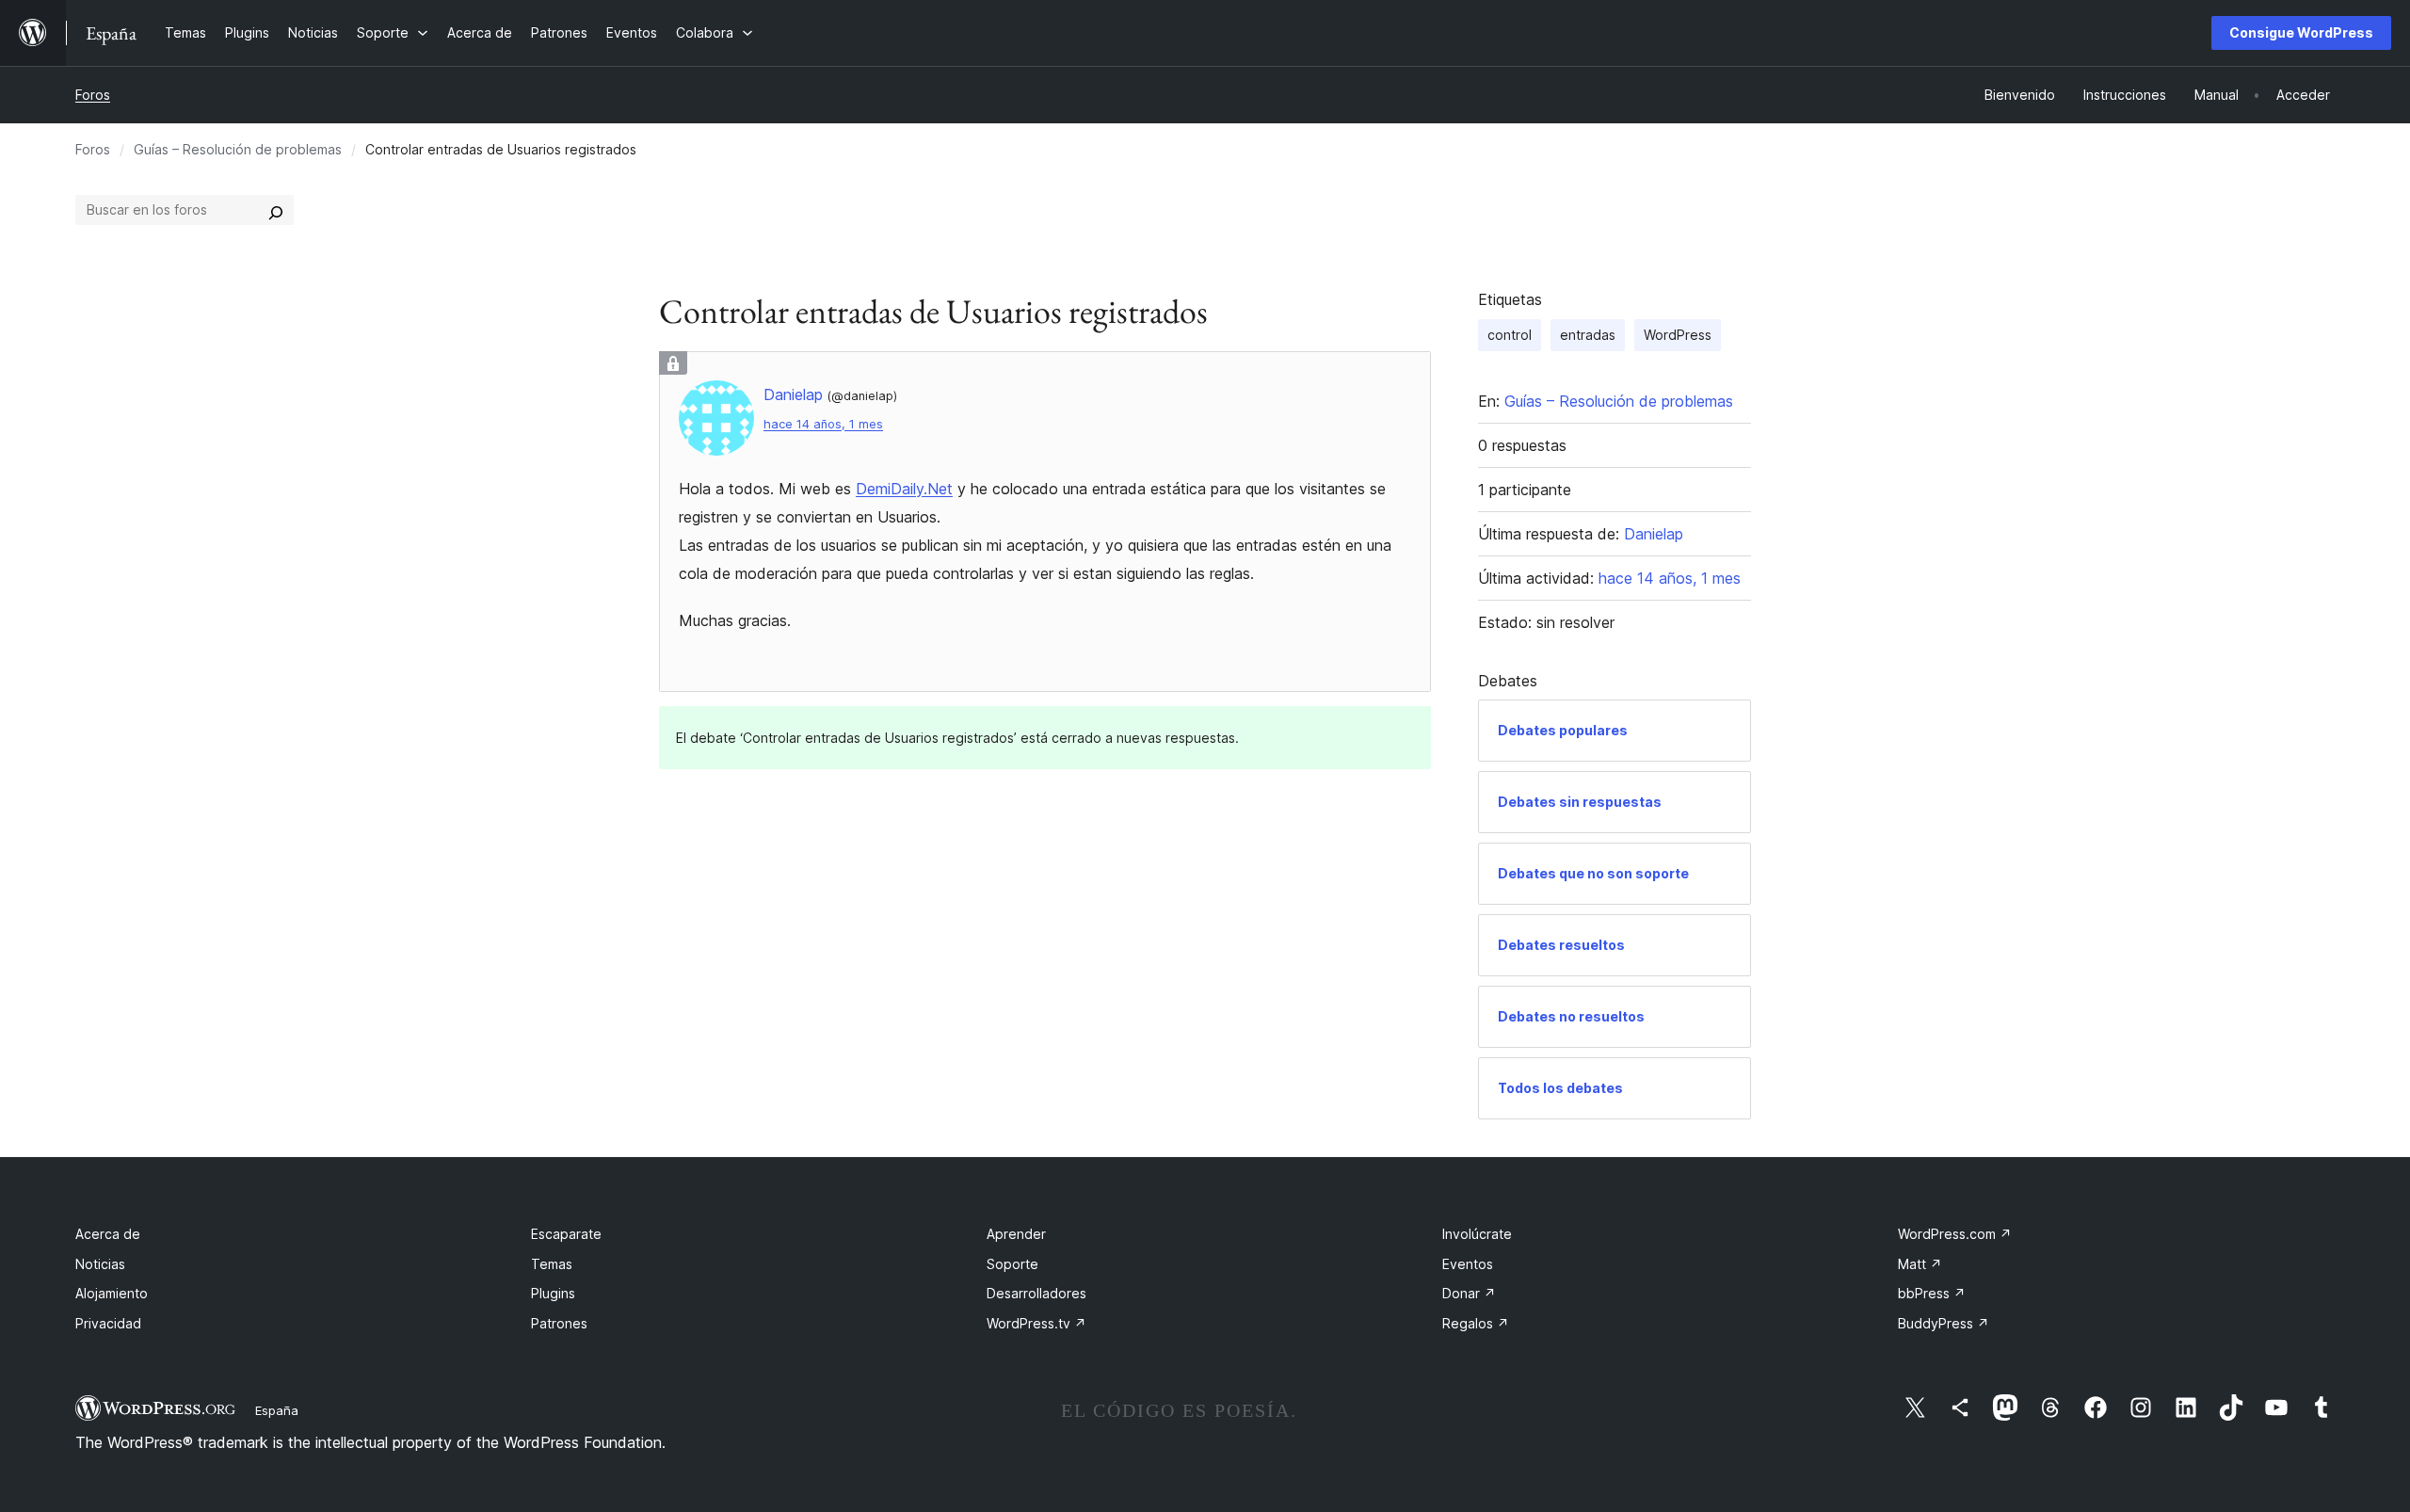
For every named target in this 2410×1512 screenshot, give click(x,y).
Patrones (559, 1323)
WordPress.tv (1036, 1323)
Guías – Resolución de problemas (238, 149)
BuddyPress (1944, 1323)
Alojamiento (112, 1293)
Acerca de (108, 1234)
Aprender (1016, 1234)
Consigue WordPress (2301, 32)
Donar (1469, 1293)
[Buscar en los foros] (276, 210)
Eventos (1468, 1264)
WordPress (1678, 335)
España (277, 1410)
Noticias (100, 1264)
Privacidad (108, 1323)
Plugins (553, 1293)
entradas (1588, 335)
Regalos (1476, 1323)
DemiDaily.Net (904, 489)
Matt (1920, 1264)
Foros (93, 95)
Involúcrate (1477, 1234)
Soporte (1012, 1264)
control (1510, 335)
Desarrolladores (1036, 1293)
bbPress (1932, 1293)
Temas (552, 1264)
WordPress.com (1955, 1234)
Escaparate (566, 1234)
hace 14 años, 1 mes (823, 424)
